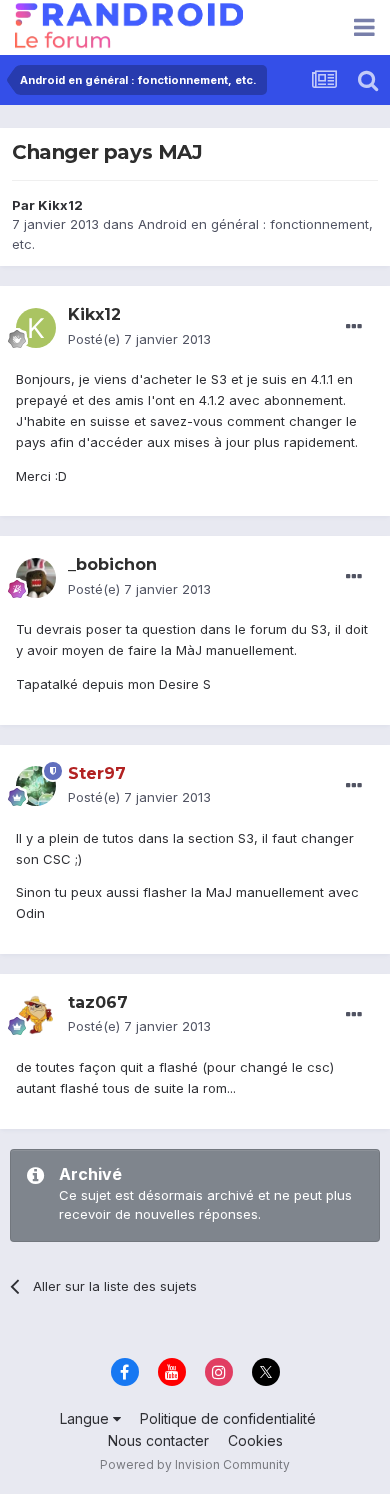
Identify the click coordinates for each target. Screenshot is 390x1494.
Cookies (255, 1440)
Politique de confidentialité (228, 1418)
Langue (86, 1418)
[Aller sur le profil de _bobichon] (36, 578)
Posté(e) (139, 339)
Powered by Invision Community (195, 1464)
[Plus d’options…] (354, 327)
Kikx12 (60, 205)
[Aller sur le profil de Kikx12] (36, 328)
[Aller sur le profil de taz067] (36, 1015)
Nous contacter (158, 1440)
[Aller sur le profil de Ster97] (36, 786)
